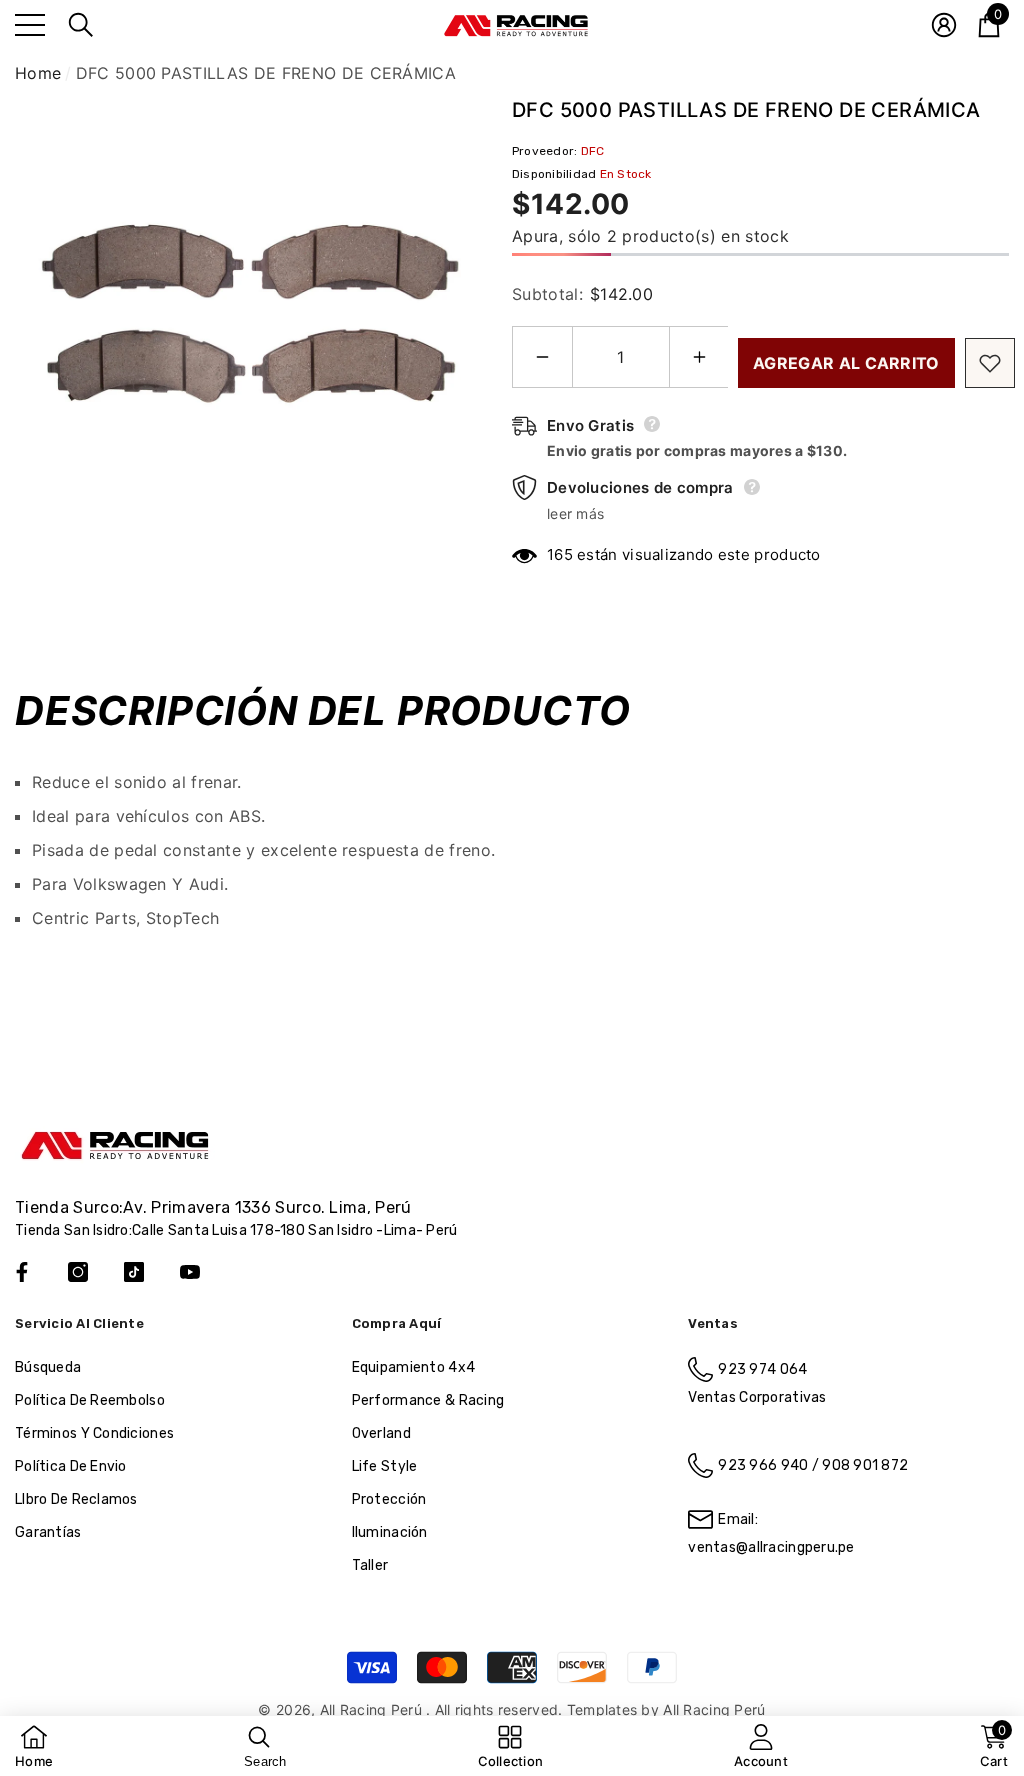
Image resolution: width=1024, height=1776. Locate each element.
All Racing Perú (373, 1709)
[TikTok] (134, 1272)
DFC (593, 151)
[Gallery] (248, 328)
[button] (81, 25)
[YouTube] (190, 1272)
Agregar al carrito (846, 363)
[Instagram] (78, 1272)
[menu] (30, 25)
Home (38, 73)
